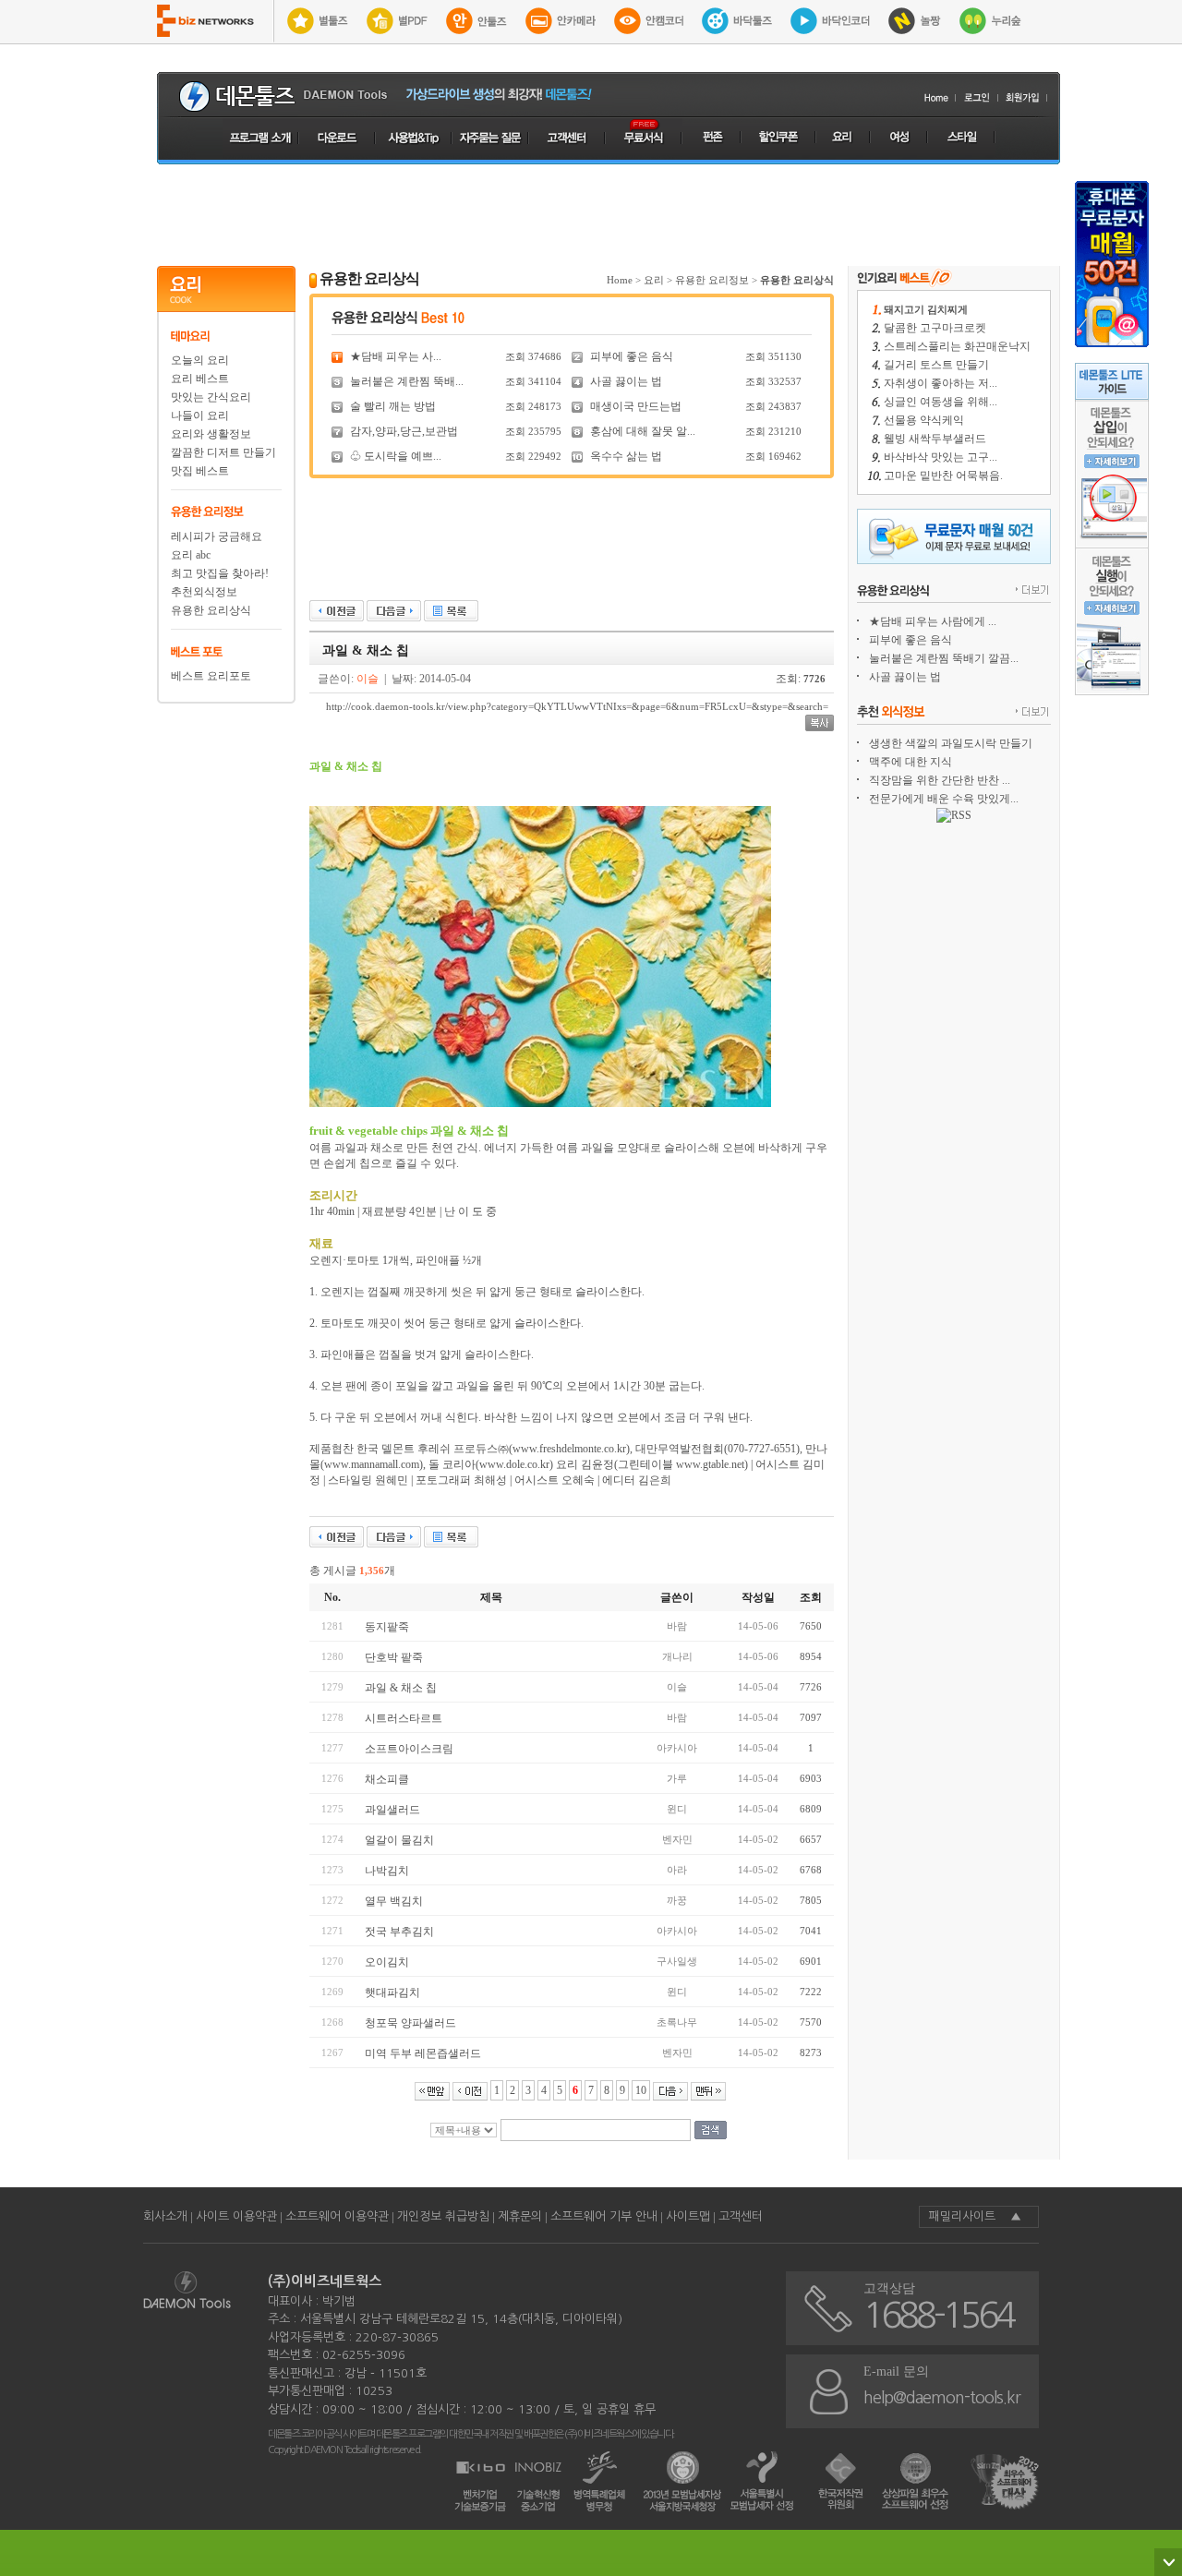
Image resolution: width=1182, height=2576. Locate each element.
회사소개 (165, 2216)
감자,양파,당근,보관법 (404, 431)
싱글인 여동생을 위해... (941, 402)
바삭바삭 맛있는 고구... (941, 457)
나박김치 (387, 1871)
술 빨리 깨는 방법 (393, 406)
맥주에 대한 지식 (911, 762)
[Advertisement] (609, 215)
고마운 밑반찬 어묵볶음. (943, 475)
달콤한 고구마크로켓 (935, 328)
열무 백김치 (394, 1901)
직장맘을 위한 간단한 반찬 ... (940, 780)
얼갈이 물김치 (399, 1840)
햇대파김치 (392, 1992)
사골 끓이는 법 (626, 381)
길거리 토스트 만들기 (936, 365)
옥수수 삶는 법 (626, 456)
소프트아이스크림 (409, 1749)
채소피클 (387, 1779)
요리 (654, 280)
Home (620, 280)
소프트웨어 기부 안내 (604, 2216)
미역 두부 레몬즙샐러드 (423, 2053)
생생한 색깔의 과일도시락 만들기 (951, 743)
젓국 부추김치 (399, 1932)
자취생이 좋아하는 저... (941, 383)
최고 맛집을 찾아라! (220, 573)
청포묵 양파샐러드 (410, 2023)
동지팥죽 (387, 1627)
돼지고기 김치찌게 (926, 309)
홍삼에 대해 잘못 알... (643, 431)
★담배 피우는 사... (396, 356)
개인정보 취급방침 (443, 2216)
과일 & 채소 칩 (401, 1688)
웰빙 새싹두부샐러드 (935, 439)
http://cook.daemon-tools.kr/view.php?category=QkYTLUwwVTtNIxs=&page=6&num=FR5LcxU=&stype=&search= (577, 706)
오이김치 (387, 1962)
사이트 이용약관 (236, 2216)
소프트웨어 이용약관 (337, 2216)
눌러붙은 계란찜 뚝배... (407, 381)
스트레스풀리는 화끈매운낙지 (957, 346)
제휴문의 (520, 2216)
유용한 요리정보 (712, 280)
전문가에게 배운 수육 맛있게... (944, 799)
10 (641, 2090)
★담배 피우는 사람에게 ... (933, 621)
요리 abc (191, 555)
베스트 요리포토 (211, 676)
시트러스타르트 (404, 1718)
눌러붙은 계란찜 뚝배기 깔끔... (944, 658)
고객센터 (741, 2216)
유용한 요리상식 (211, 610)
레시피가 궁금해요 (217, 536)
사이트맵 (688, 2216)
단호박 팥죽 (394, 1657)
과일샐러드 (392, 1810)
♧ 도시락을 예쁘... (396, 456)
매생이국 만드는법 (636, 406)
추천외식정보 (204, 592)
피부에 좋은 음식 (632, 356)
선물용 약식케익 (924, 420)
